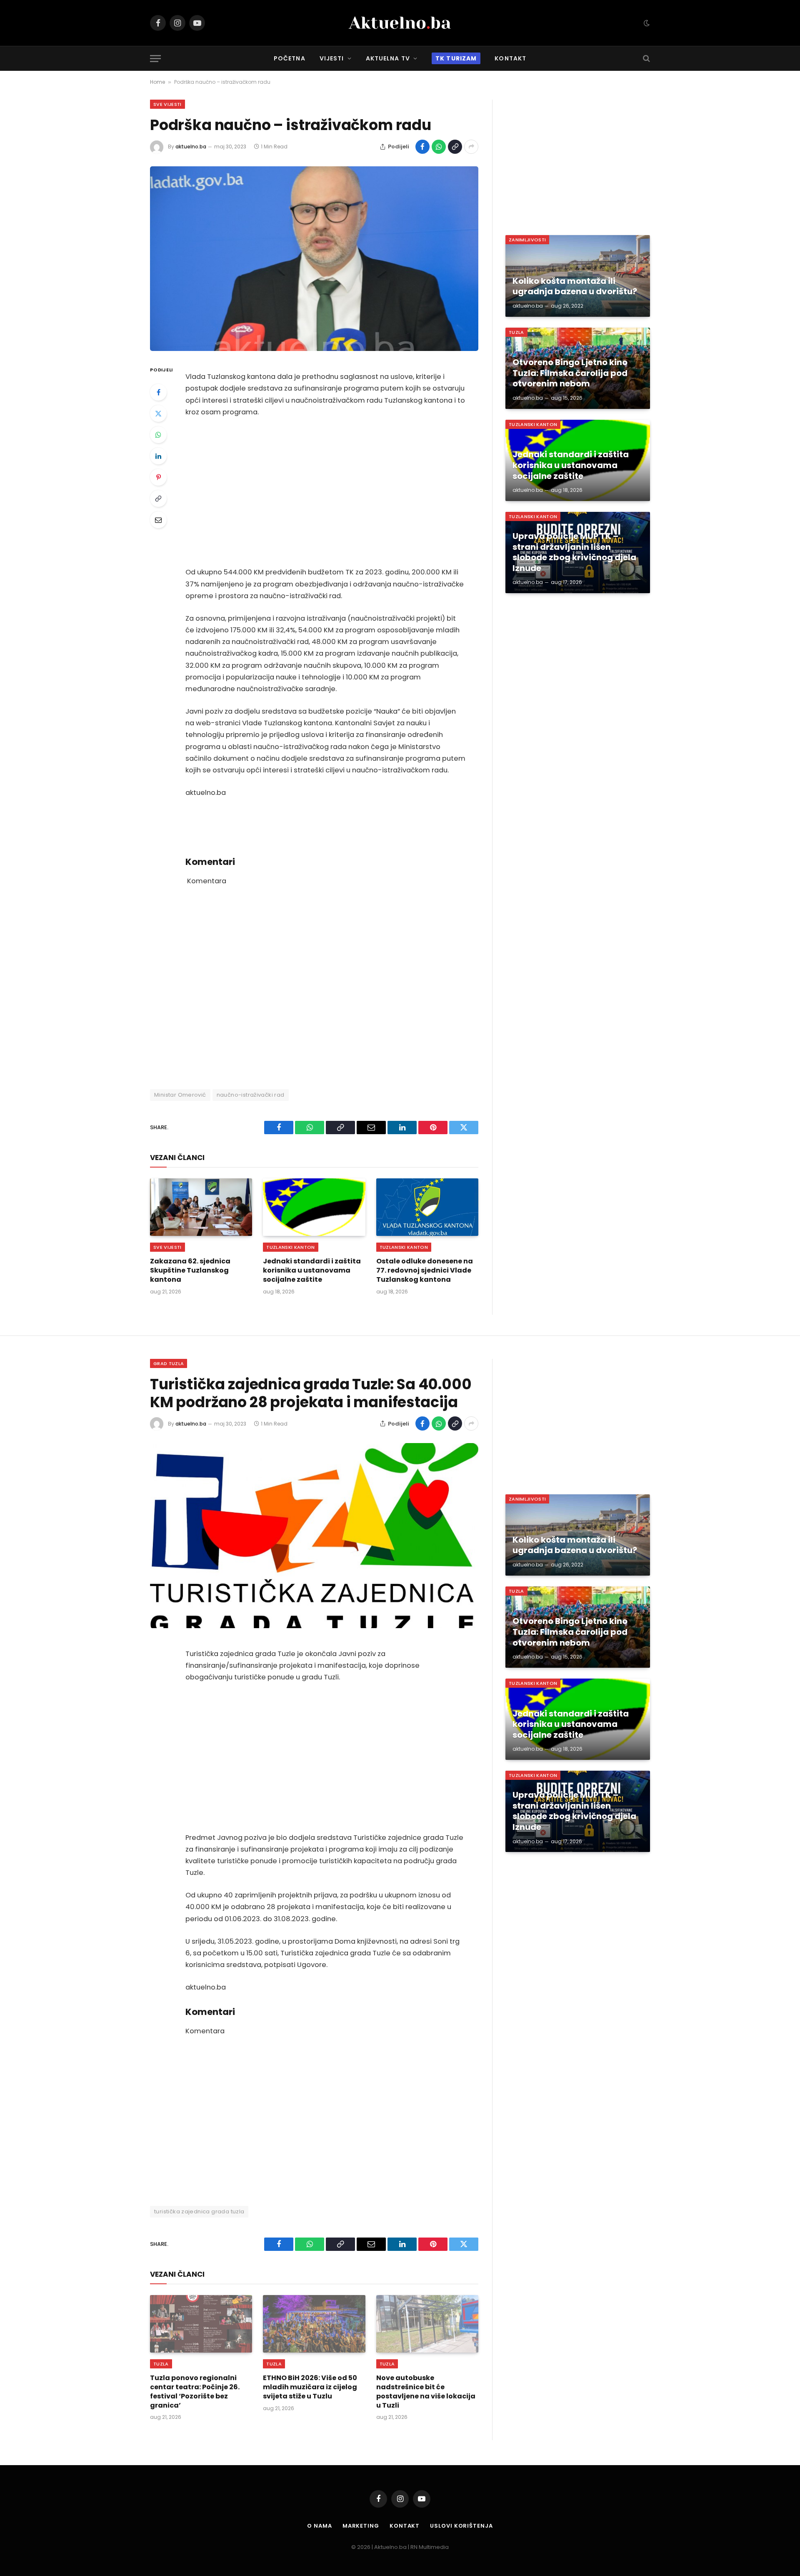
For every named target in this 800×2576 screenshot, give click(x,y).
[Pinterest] (158, 477)
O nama (319, 2526)
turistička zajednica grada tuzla (199, 2211)
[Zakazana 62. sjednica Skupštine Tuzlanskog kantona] (201, 1207)
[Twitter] (158, 413)
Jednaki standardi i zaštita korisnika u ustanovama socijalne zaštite (312, 1270)
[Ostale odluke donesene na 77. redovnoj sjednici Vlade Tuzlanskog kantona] (427, 1207)
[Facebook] (158, 392)
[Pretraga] (646, 59)
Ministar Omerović (180, 1095)
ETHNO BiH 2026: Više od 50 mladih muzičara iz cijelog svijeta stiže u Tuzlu (310, 2387)
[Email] (158, 520)
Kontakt (510, 58)
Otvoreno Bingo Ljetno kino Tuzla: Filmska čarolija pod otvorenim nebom (570, 373)
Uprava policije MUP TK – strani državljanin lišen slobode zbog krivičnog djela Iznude (574, 552)
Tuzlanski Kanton (290, 1247)
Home (157, 82)
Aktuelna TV (388, 58)
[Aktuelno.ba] (400, 23)
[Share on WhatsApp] (439, 147)
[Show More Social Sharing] (471, 147)
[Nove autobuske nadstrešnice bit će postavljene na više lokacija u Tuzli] (427, 2324)
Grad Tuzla (169, 1363)
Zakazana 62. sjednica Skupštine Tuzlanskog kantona (190, 1270)
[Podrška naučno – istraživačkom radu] (314, 259)
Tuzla (516, 332)
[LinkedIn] (158, 456)
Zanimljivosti (527, 240)
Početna (290, 58)
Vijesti (332, 58)
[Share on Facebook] (422, 147)
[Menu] (155, 59)
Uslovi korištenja (461, 2526)
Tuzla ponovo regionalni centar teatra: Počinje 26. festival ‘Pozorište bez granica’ (195, 2392)
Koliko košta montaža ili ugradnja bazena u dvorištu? (575, 287)
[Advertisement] (325, 492)
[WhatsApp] (158, 435)
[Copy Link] (455, 147)
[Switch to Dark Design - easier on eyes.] (646, 23)
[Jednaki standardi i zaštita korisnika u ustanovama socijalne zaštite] (314, 1207)
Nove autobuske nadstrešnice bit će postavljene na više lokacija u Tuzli (426, 2392)
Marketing (361, 2526)
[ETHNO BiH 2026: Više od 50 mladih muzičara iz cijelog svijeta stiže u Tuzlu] (314, 2324)
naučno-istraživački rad (251, 1095)
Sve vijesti (167, 104)
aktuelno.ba (191, 147)
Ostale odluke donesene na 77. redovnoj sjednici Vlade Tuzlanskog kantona (425, 1270)
